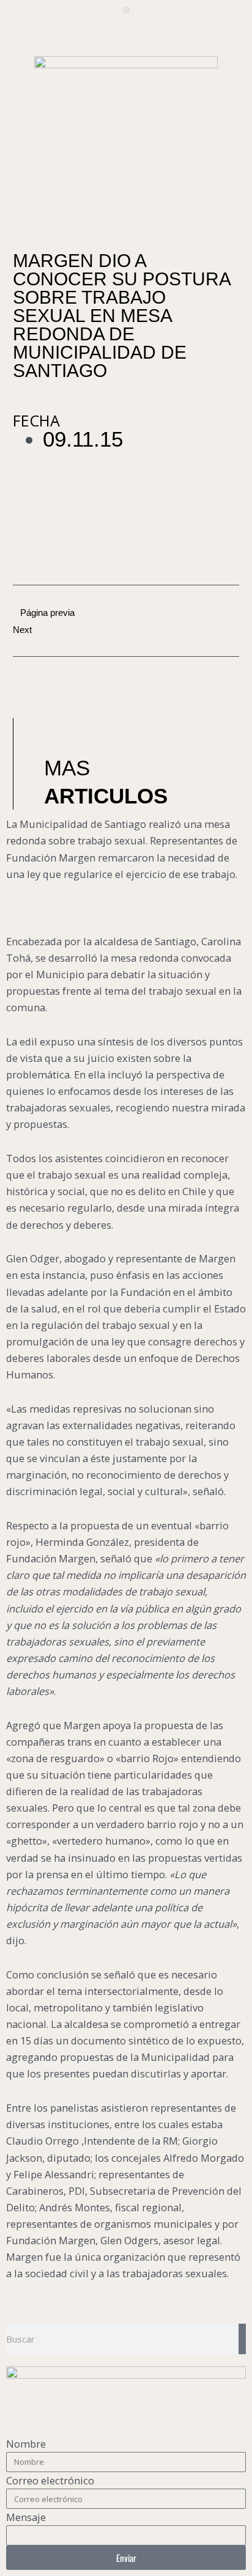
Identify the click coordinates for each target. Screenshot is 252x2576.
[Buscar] (242, 2339)
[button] (126, 10)
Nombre (26, 2444)
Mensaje (26, 2517)
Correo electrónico (50, 2480)
